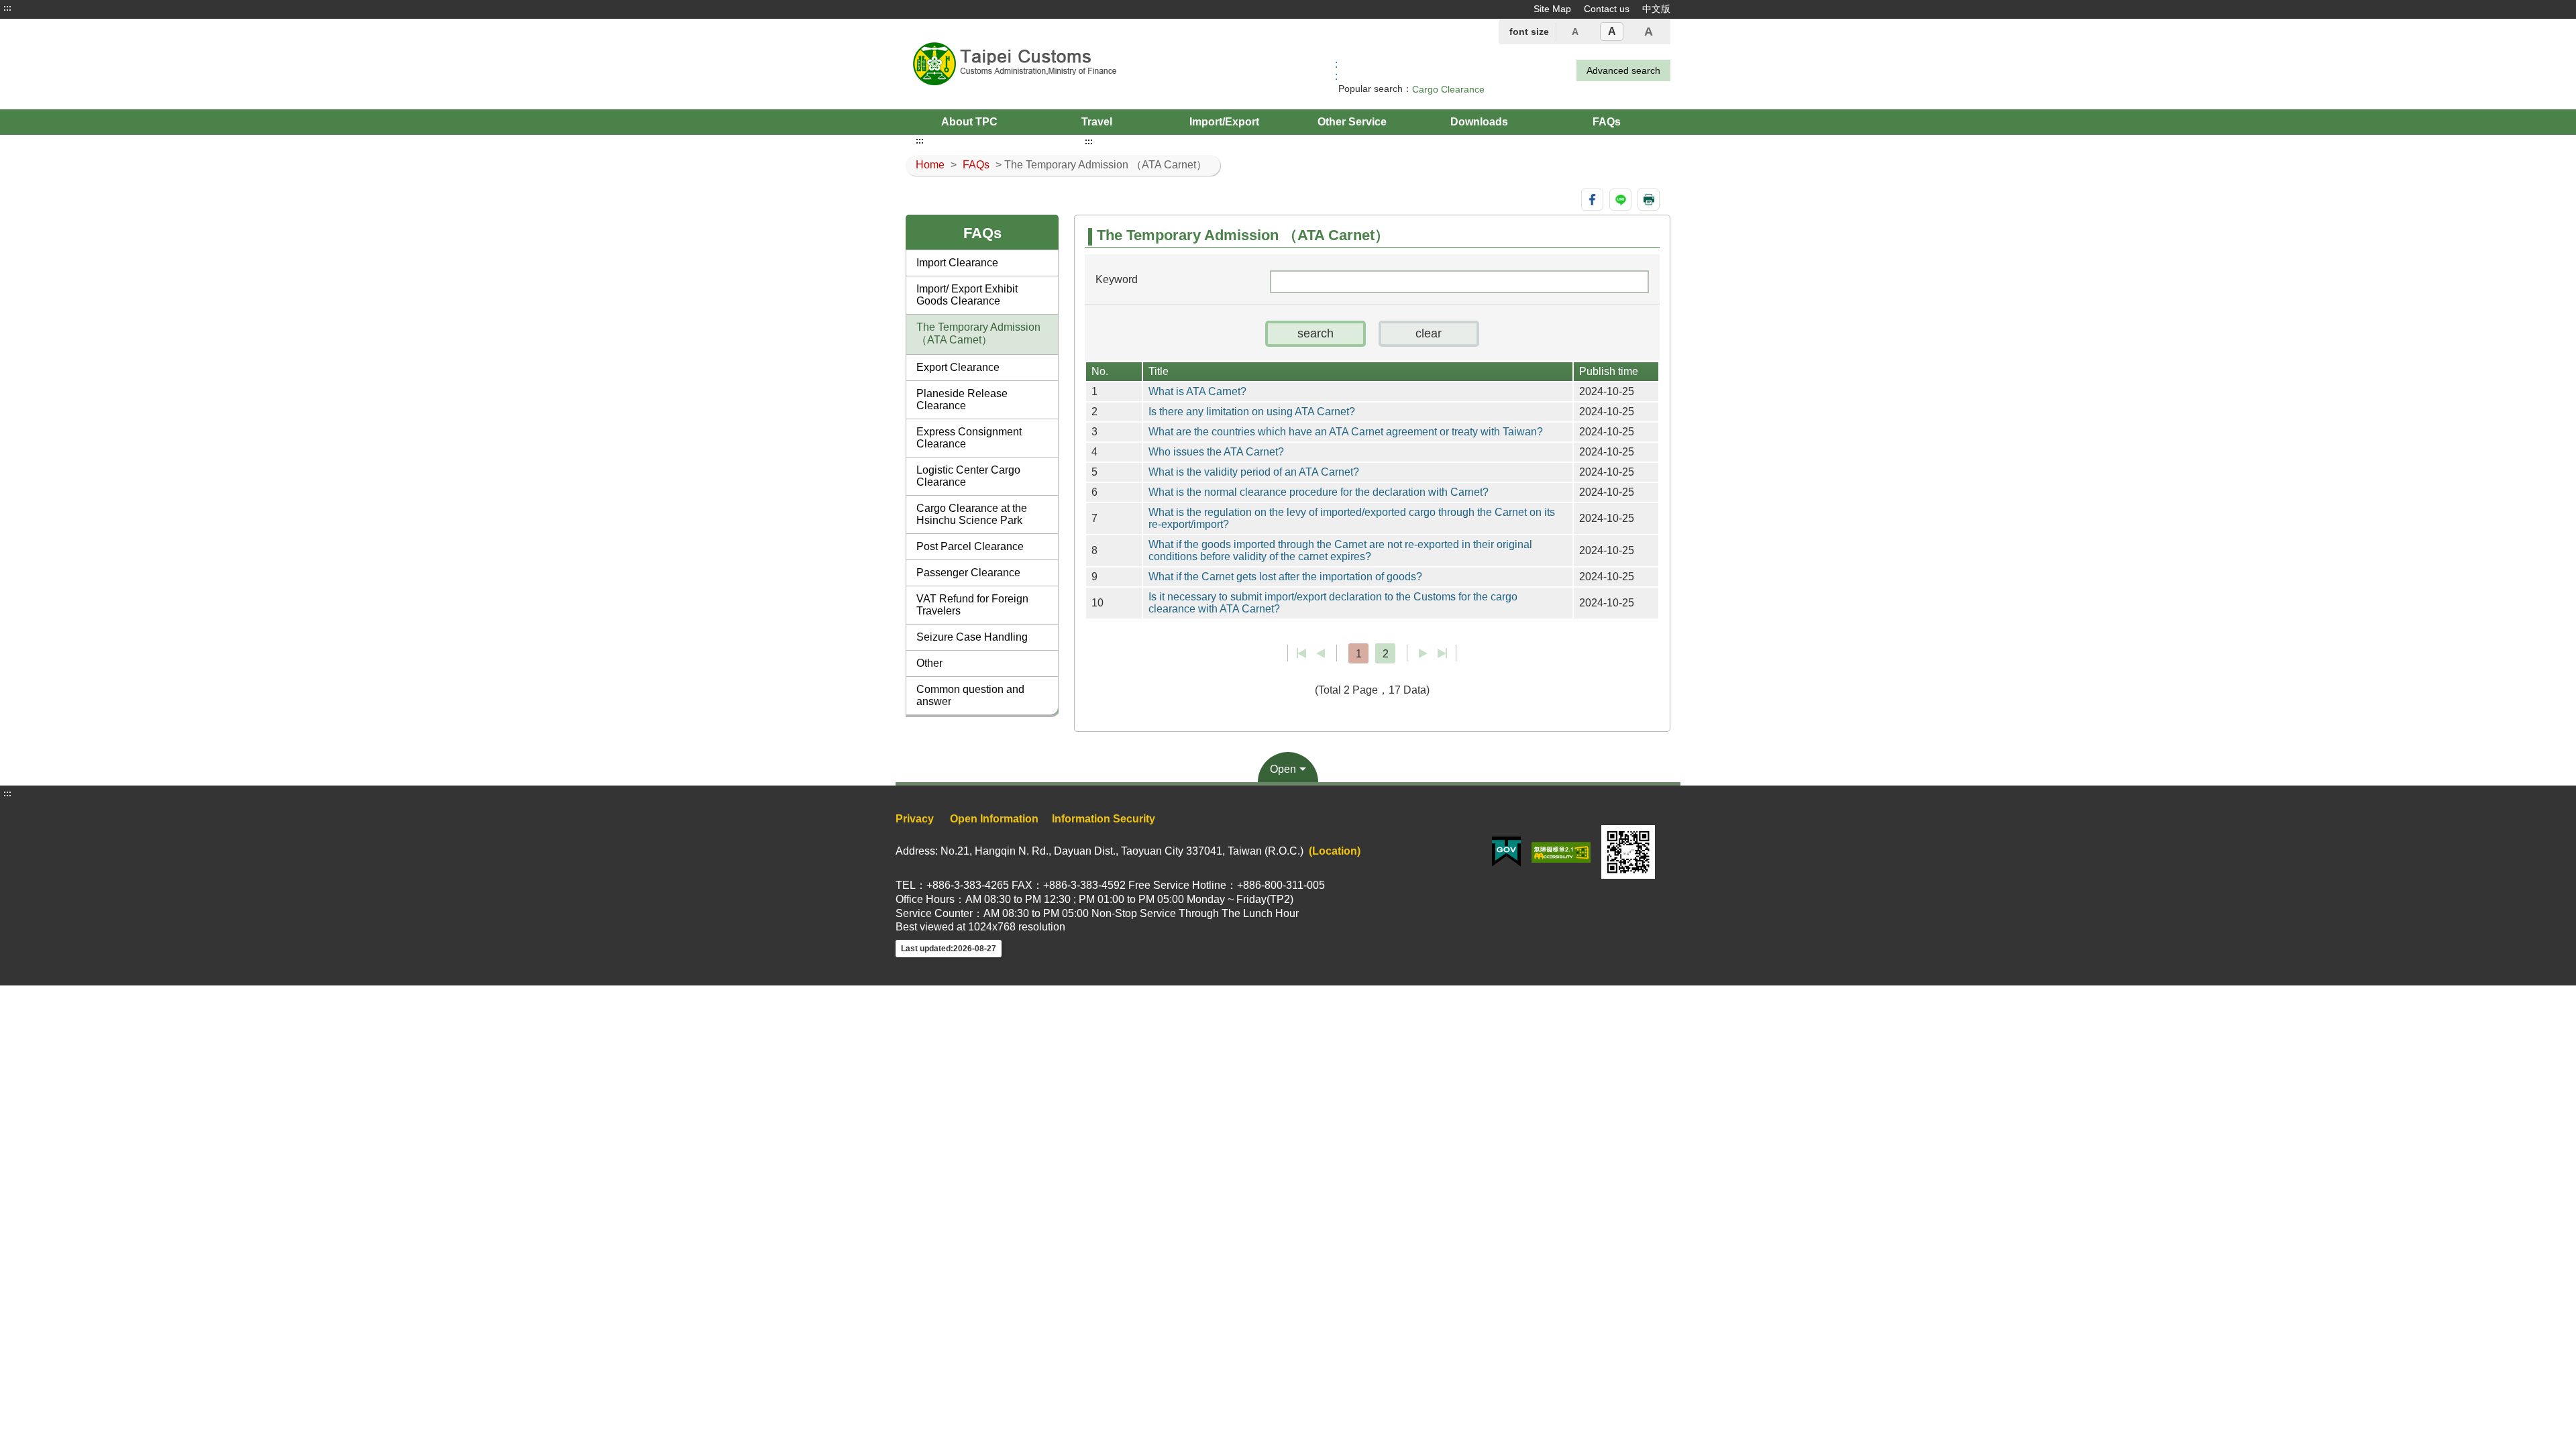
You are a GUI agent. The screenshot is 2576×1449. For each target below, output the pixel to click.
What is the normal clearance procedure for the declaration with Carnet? (1319, 492)
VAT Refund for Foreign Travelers (972, 605)
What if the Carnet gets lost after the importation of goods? (1285, 577)
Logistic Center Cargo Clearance (968, 476)
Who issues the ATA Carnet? (1216, 452)
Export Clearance (958, 367)
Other (929, 663)
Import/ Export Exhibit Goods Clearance (967, 295)
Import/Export (1224, 122)
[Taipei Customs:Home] (1059, 64)
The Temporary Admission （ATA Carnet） (978, 333)
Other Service (1352, 122)
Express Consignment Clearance (969, 438)
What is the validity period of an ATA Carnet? (1254, 472)
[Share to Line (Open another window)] (1620, 200)
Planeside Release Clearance (962, 399)
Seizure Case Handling (972, 637)
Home (930, 165)
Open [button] (1283, 769)
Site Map (1552, 9)
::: (7, 8)
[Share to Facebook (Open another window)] (1592, 200)
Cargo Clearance (1448, 89)
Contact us (1607, 9)
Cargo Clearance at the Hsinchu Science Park (972, 514)
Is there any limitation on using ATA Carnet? (1252, 412)
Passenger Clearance (968, 573)
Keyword (1117, 279)
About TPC (969, 122)
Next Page (1423, 653)
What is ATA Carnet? (1197, 391)
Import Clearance (957, 263)
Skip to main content (50, 8)
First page (1302, 653)
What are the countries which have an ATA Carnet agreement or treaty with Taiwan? (1346, 432)
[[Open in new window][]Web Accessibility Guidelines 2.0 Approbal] (1561, 851)
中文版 (1656, 9)
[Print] (1649, 200)
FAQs (1607, 122)
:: (1336, 70)
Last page (1442, 653)
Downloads (1479, 122)
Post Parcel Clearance (970, 546)
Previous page (1321, 653)
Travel (1097, 122)
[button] (1316, 334)
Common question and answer (970, 695)
